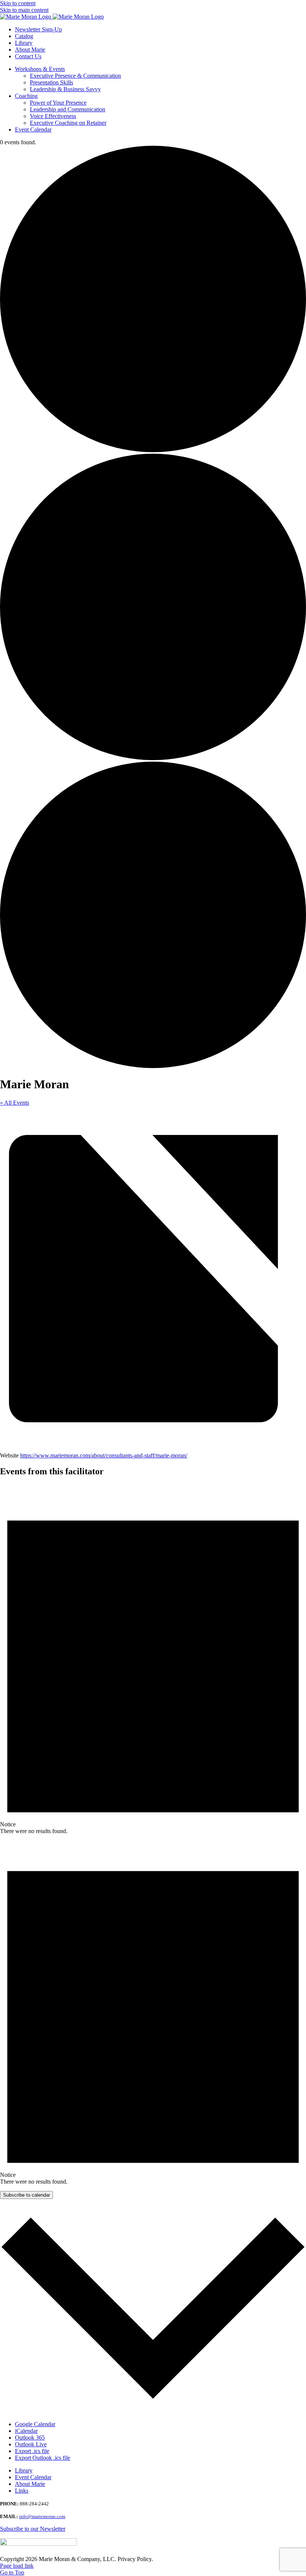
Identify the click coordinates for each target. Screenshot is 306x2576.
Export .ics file (32, 2451)
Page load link (17, 2566)
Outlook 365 (30, 2438)
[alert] (153, 1659)
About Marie (30, 2484)
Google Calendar (35, 2424)
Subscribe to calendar (26, 2195)
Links (22, 2491)
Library (24, 2470)
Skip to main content (24, 10)
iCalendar (26, 2431)
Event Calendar (33, 2477)
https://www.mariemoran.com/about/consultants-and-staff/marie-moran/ (104, 1455)
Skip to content (18, 3)
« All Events (15, 1103)
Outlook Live (31, 2444)
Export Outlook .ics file (43, 2458)
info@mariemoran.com (42, 2516)
